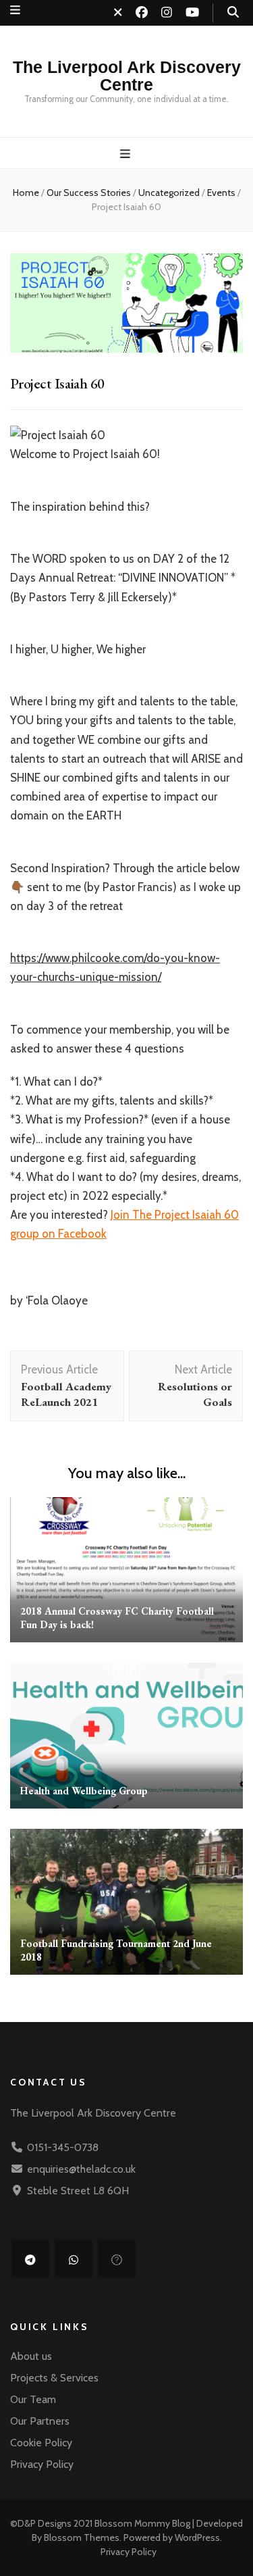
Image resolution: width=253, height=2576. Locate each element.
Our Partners (40, 2421)
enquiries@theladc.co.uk (81, 2169)
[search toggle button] (233, 12)
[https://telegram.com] (30, 2258)
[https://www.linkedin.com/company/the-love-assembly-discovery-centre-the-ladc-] (117, 2258)
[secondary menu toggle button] (15, 10)
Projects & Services (54, 2378)
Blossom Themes (82, 2537)
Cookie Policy (41, 2443)
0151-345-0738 (63, 2147)
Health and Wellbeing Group (84, 1791)
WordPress (197, 2537)
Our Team (33, 2399)
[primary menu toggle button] (127, 154)
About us (31, 2356)
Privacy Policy (42, 2464)
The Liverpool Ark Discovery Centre (127, 76)
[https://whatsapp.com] (74, 2258)
